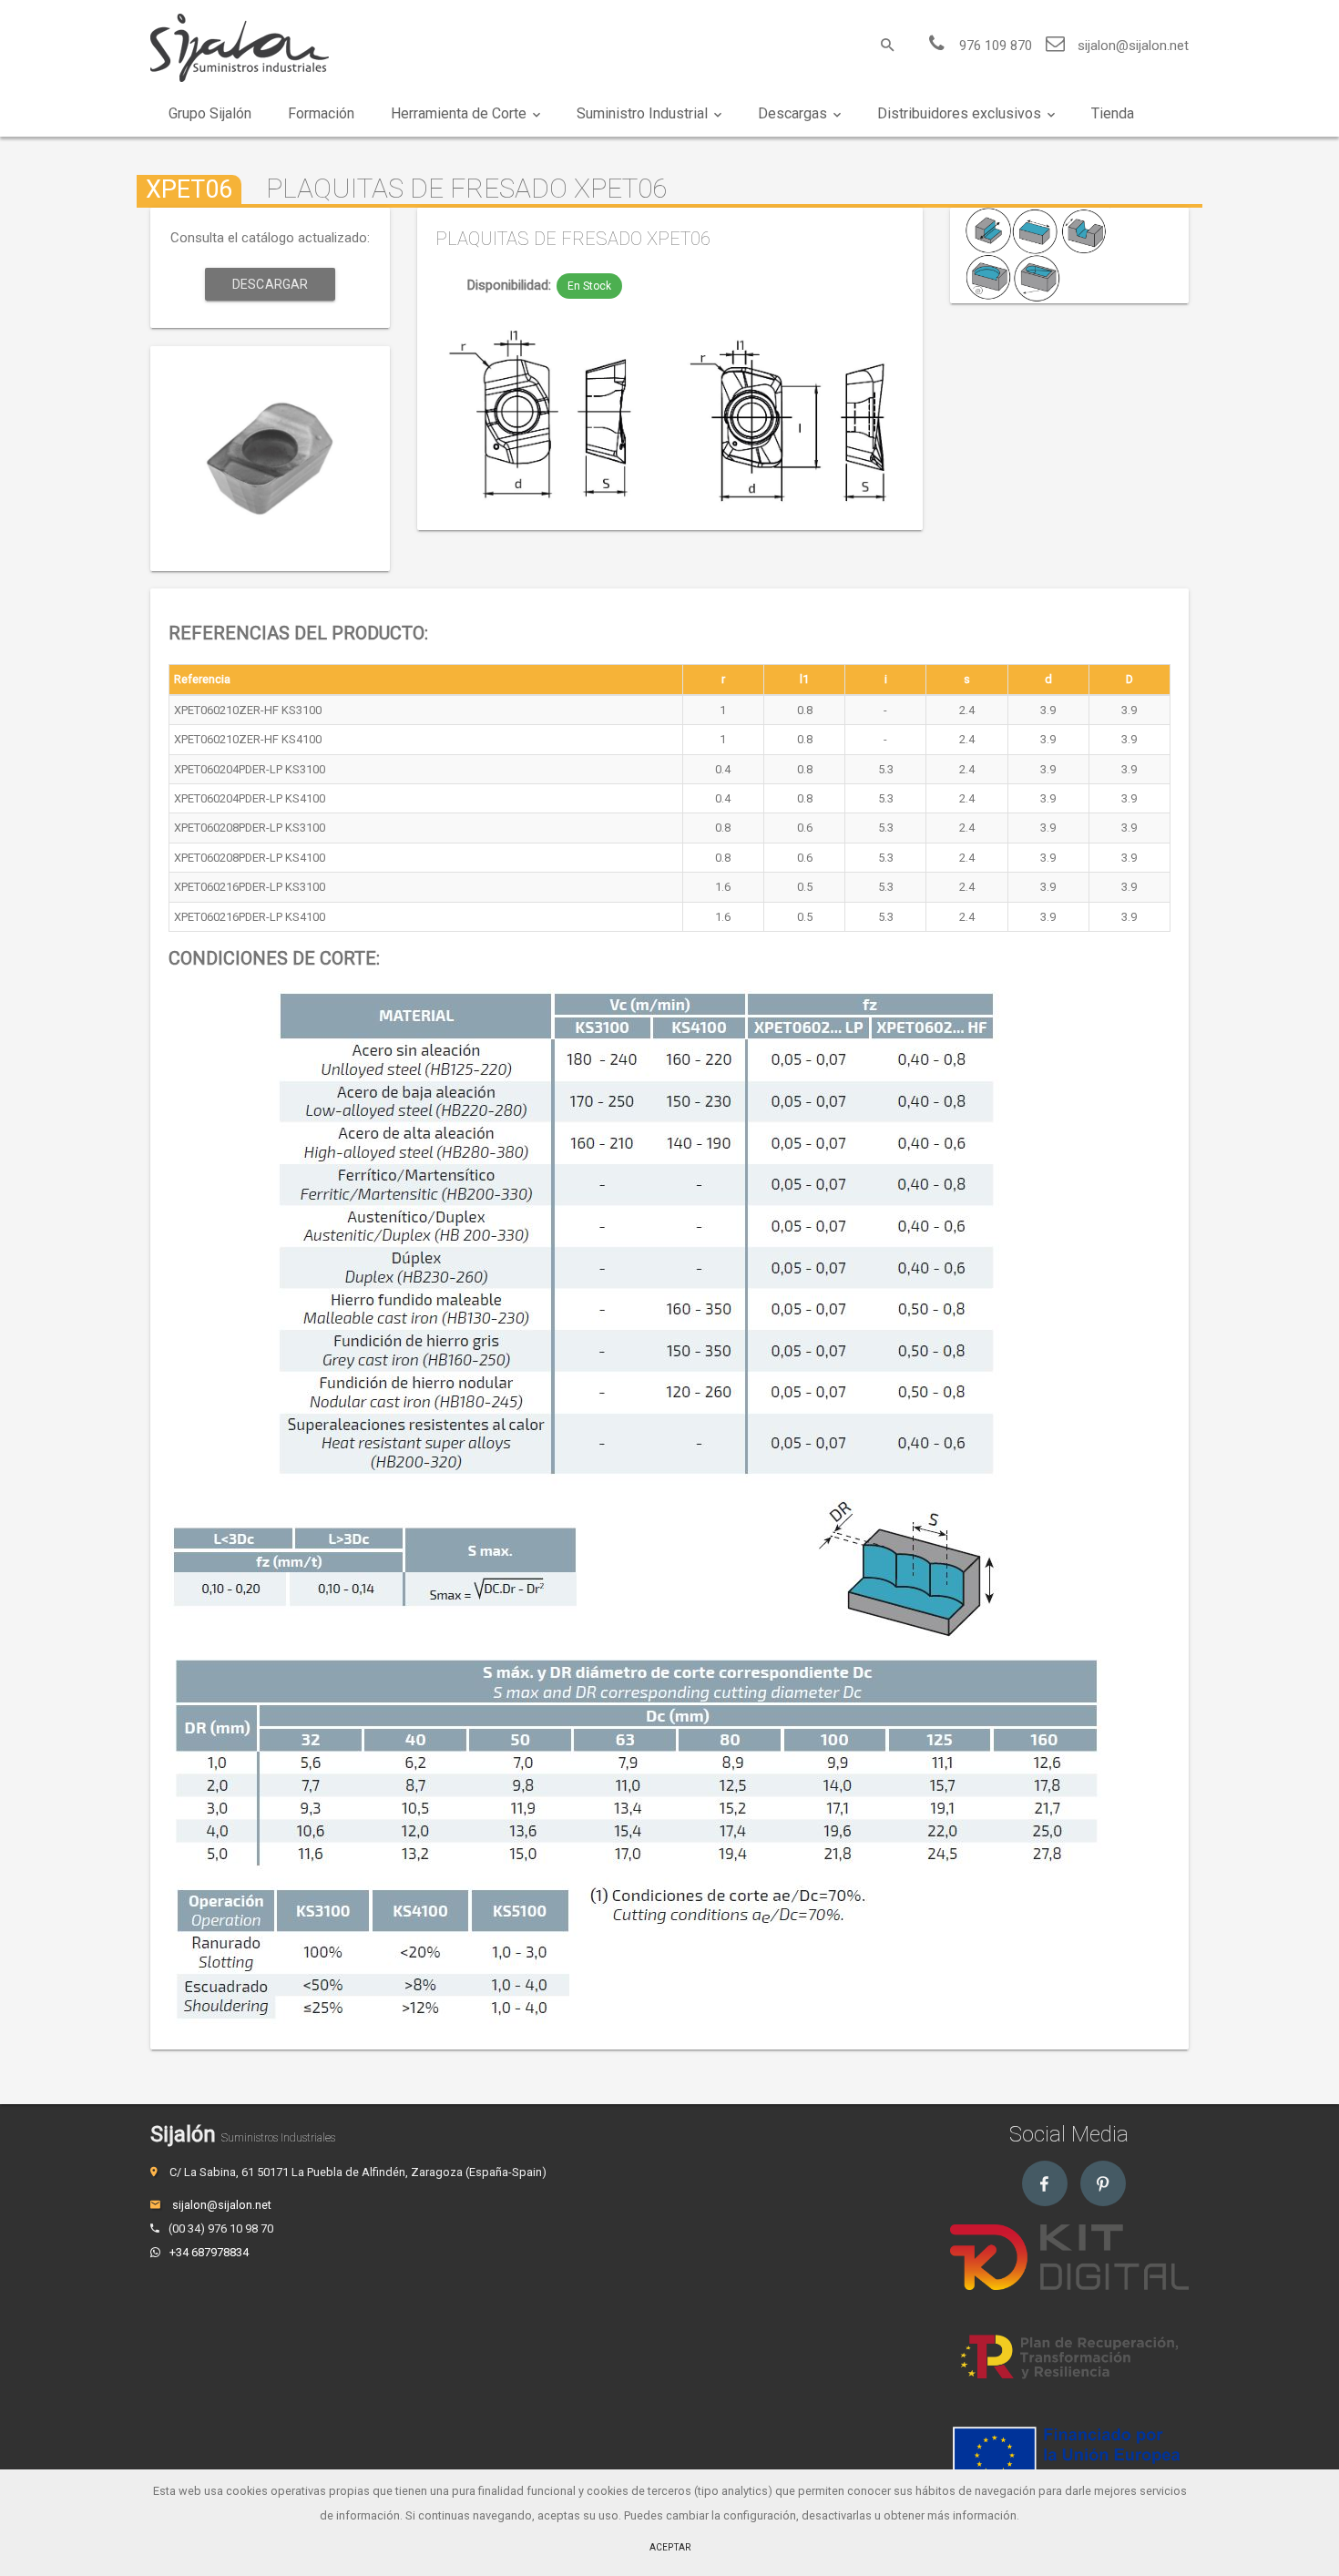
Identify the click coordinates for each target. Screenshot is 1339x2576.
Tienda (1113, 113)
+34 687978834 (209, 2252)
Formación (321, 113)
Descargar (270, 284)
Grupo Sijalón (210, 113)
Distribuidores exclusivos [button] (959, 113)
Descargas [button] (792, 113)
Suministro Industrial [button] (642, 113)
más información (972, 2515)
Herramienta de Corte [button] (459, 113)
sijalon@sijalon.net (1133, 46)
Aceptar (670, 2547)
